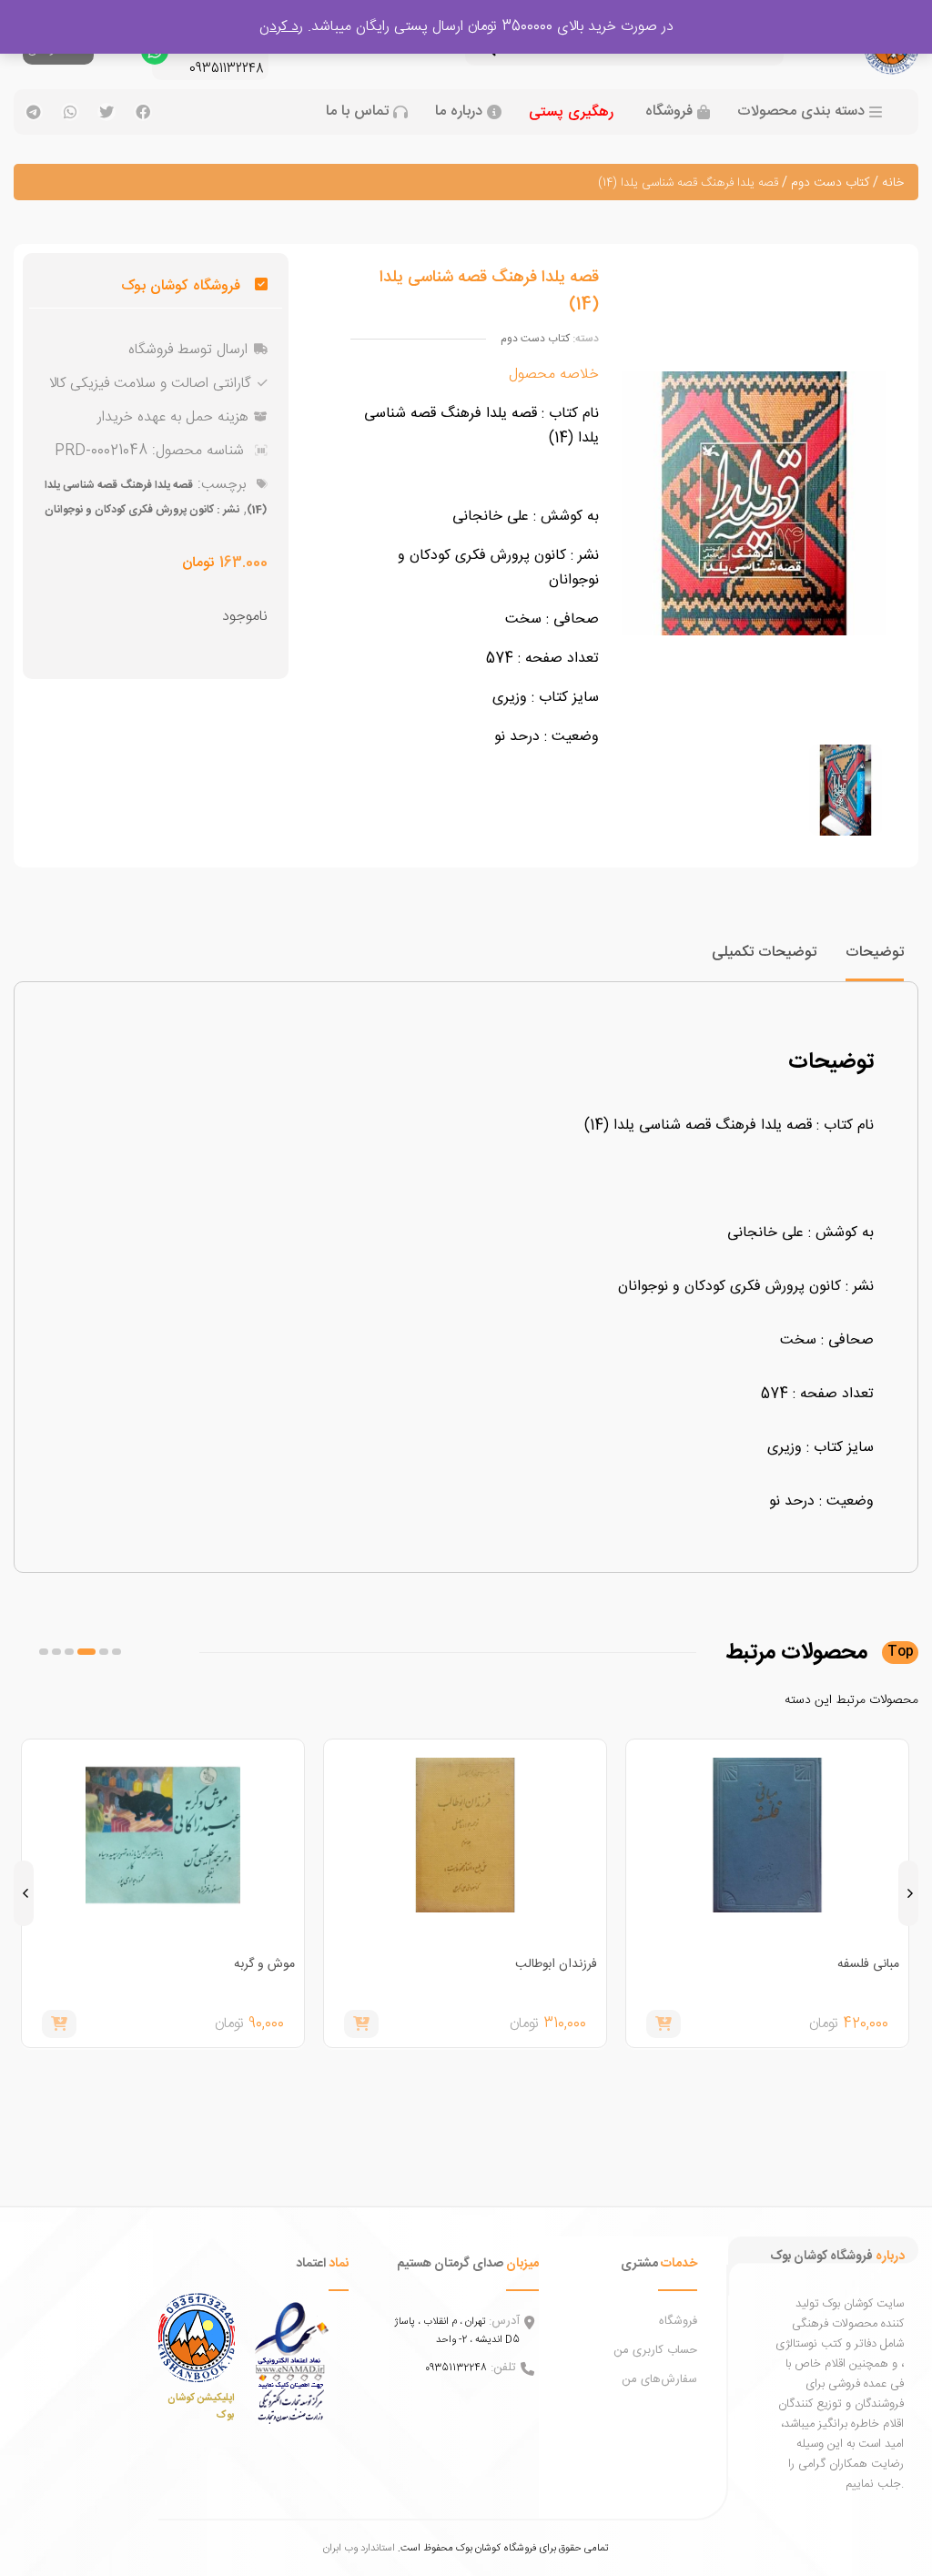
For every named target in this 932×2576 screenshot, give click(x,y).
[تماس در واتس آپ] (155, 56)
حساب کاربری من (655, 2350)
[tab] (875, 961)
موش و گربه (264, 1964)
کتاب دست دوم (830, 183)
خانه (893, 183)
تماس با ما (357, 112)
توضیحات (875, 953)
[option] (846, 790)
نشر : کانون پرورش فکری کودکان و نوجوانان (142, 510)
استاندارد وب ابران (359, 2548)
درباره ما (459, 112)
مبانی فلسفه (868, 1964)
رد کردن (281, 27)
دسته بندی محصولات (801, 112)
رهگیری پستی (571, 112)
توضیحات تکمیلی (764, 953)
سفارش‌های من (659, 2379)
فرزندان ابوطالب (556, 1964)
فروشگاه (669, 112)
